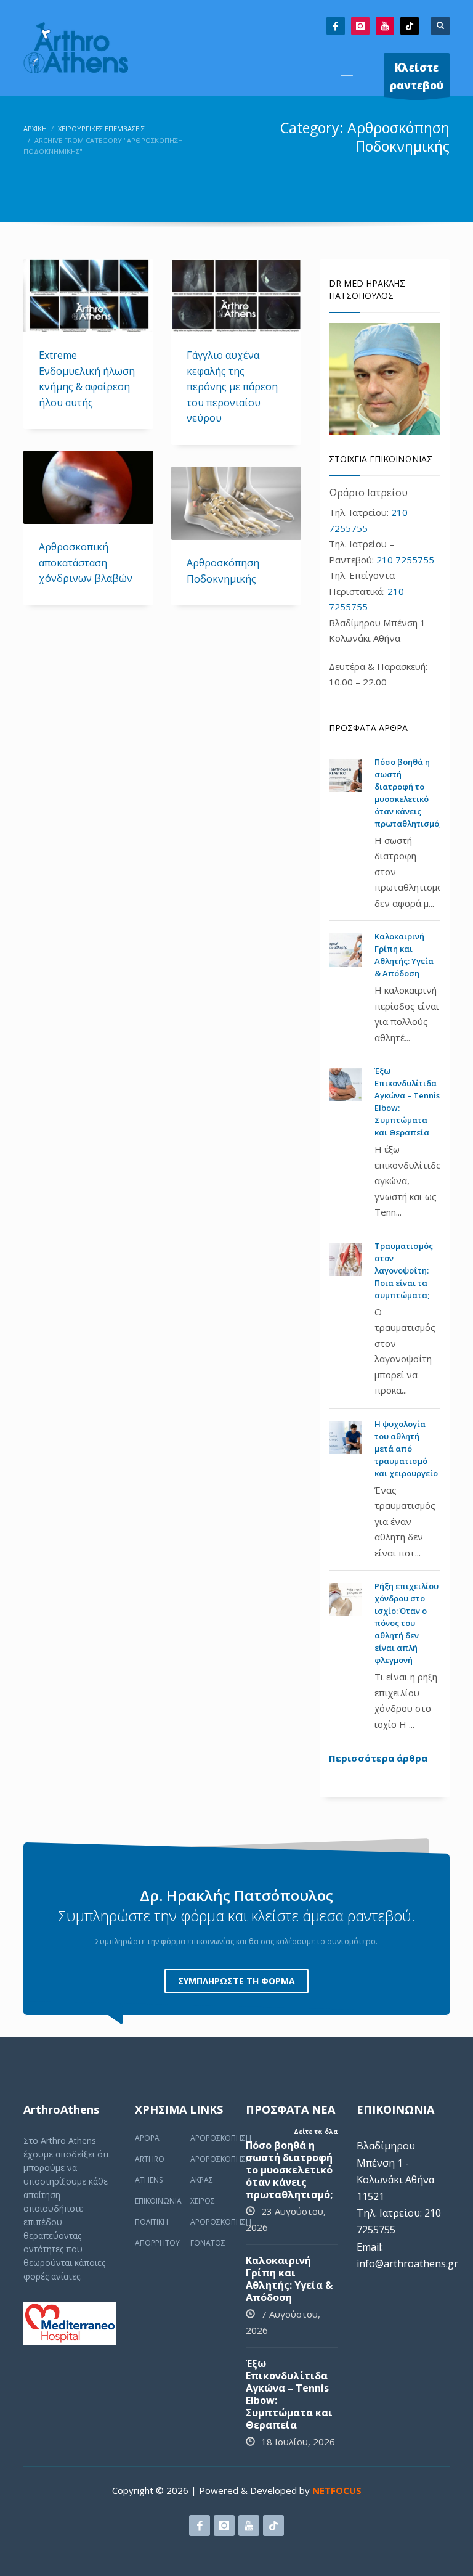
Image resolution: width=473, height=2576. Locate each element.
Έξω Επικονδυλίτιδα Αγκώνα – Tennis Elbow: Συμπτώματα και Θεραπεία (289, 2394)
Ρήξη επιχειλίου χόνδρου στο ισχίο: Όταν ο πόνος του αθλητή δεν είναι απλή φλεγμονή (406, 1623)
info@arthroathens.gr (407, 2263)
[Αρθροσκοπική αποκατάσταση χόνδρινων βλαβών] (88, 488)
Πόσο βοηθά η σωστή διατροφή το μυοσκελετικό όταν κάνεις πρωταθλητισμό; (289, 2170)
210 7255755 (405, 560)
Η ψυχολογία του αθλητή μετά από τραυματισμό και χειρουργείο (406, 1449)
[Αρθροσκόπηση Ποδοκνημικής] (236, 504)
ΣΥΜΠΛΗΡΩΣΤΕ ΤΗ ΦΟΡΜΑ (236, 1981)
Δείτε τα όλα (316, 2132)
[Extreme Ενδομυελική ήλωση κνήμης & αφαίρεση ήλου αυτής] (88, 296)
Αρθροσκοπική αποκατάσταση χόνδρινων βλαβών (86, 562)
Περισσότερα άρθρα (378, 1758)
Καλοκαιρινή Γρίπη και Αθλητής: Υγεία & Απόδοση (289, 2279)
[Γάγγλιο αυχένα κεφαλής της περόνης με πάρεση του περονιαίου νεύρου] (236, 296)
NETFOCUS (337, 2490)
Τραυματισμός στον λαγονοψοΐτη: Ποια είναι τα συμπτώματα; (404, 1270)
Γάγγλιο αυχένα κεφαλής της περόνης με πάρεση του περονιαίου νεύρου (232, 386)
